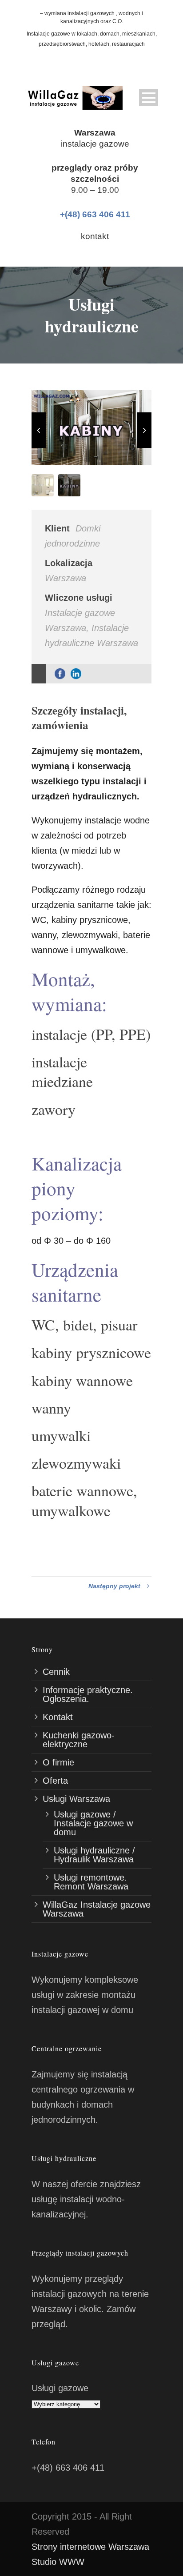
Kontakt (58, 1717)
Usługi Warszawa (76, 1799)
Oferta (55, 1781)
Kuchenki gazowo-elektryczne (79, 1740)
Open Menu (149, 98)
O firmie (58, 1762)
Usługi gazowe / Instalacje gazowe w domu (93, 1823)
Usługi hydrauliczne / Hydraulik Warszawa (94, 1855)
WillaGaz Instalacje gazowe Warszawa (97, 1909)
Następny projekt (114, 1586)
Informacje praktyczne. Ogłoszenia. (88, 1694)
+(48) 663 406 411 (95, 214)
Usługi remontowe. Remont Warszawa (91, 1882)
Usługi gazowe (60, 2388)
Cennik (56, 1672)
